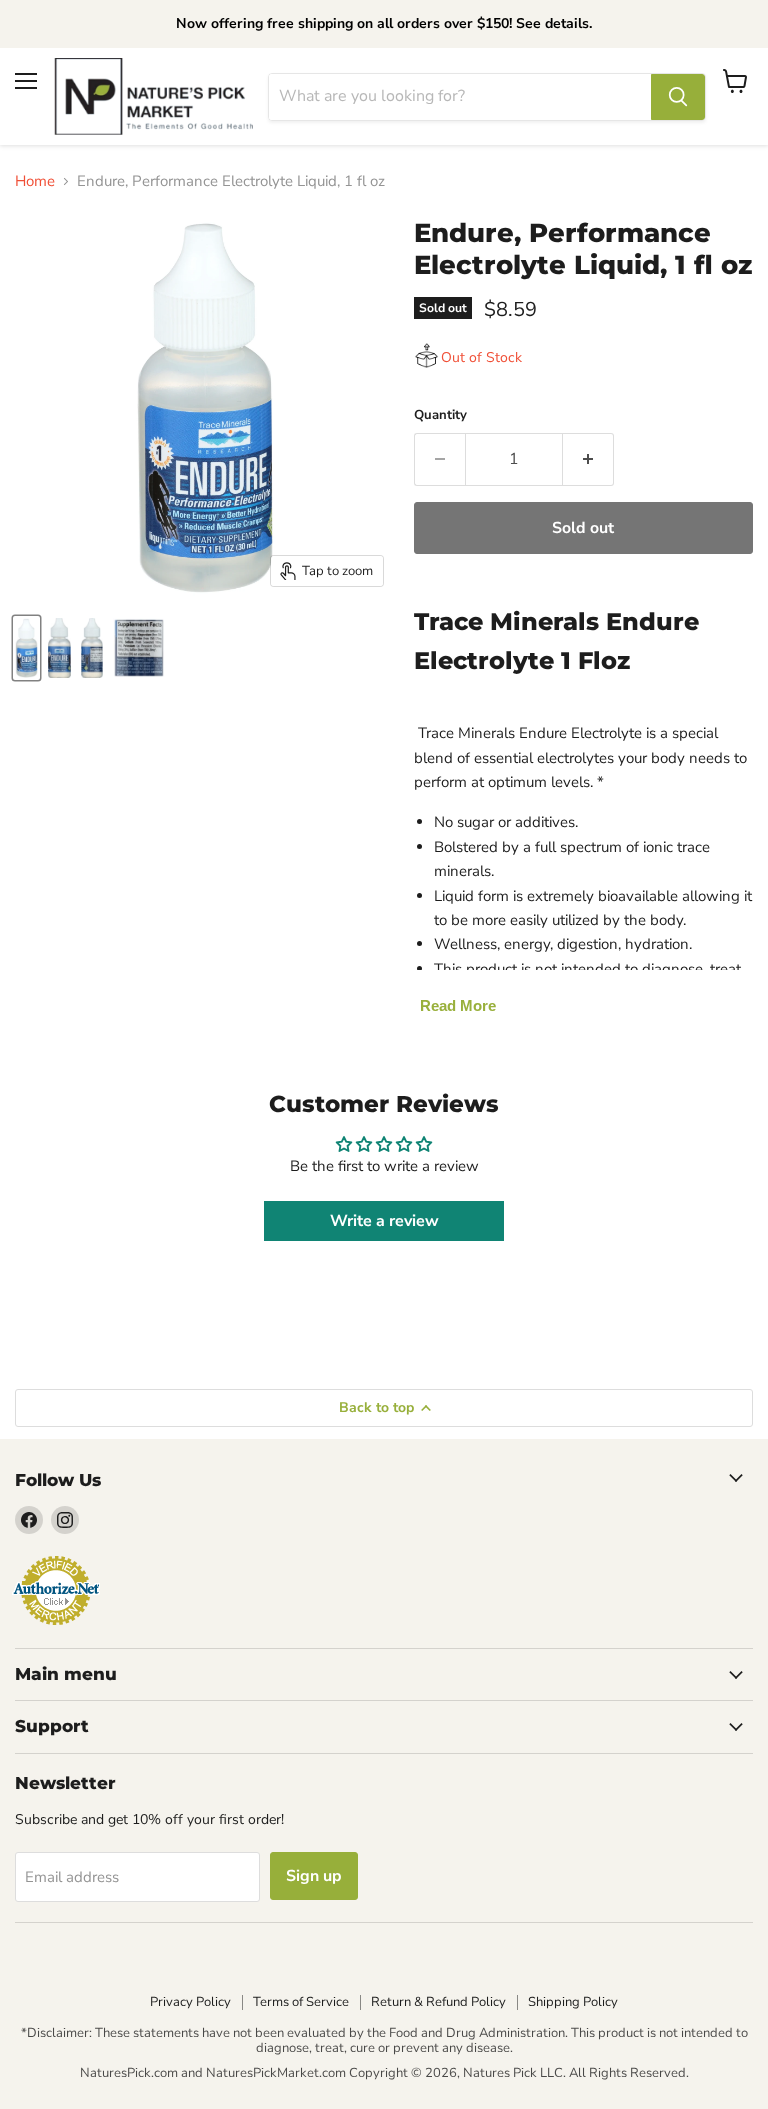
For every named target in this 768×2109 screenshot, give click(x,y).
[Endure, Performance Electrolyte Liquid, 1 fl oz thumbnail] (26, 648)
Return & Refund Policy (438, 2002)
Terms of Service (301, 2002)
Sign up (314, 1876)
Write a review (384, 1221)
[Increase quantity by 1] (588, 459)
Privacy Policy (190, 2002)
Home (35, 181)
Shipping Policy (573, 2002)
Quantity (440, 415)
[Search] (678, 97)
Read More (458, 1005)
